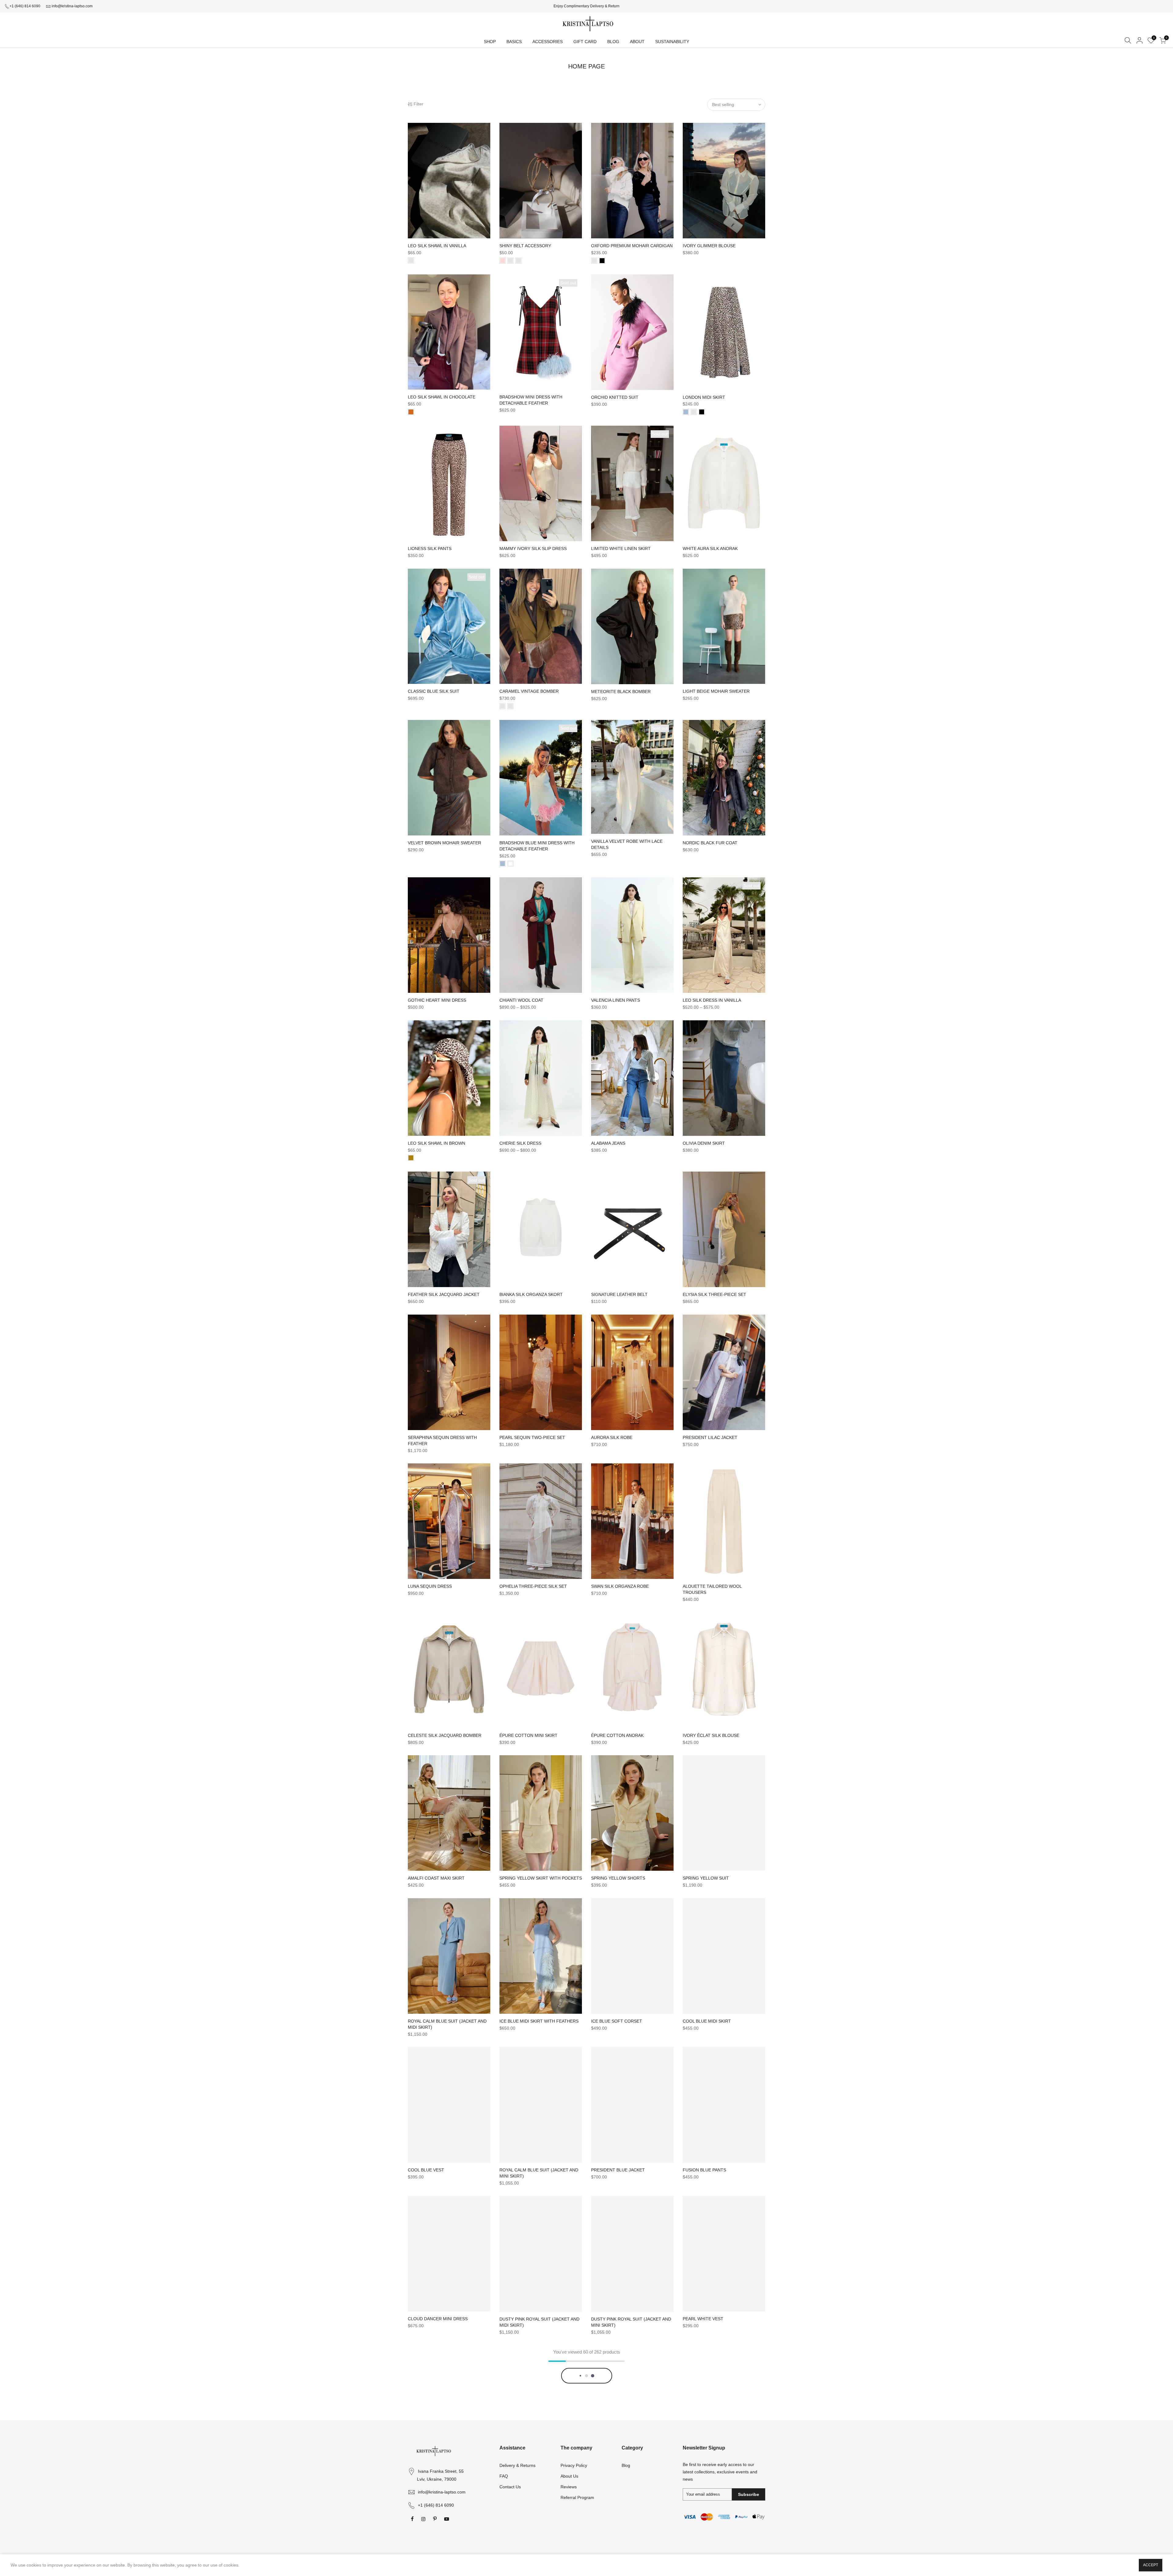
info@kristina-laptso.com (72, 6)
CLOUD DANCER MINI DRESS (438, 2319)
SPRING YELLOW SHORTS (618, 1878)
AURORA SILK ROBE (612, 1437)
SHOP (490, 42)
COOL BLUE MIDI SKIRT (707, 2021)
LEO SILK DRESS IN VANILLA (712, 1000)
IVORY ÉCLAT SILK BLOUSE (711, 1735)
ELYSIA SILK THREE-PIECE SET (714, 1294)
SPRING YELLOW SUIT (706, 1878)
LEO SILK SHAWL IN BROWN (437, 1143)
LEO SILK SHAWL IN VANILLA (437, 246)
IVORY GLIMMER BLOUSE (709, 246)
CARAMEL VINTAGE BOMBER (529, 691)
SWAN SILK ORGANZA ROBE (620, 1586)
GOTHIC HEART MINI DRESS (437, 1000)
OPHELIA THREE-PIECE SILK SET (533, 1586)
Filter (418, 104)
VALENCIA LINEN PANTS (616, 1000)
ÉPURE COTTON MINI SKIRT (528, 1735)
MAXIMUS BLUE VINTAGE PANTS (624, 2468)
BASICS (514, 42)
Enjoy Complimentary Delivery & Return (586, 6)
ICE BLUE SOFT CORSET (617, 2021)
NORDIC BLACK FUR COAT (710, 843)
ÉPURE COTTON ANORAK (617, 1735)
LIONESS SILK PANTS (430, 549)
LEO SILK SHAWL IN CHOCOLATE (442, 397)
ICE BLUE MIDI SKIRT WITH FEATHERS (539, 2021)
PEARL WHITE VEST (703, 2319)
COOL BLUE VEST (426, 2170)
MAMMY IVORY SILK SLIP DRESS (533, 549)
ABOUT (637, 42)
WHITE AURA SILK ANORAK (710, 549)
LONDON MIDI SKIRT (704, 397)
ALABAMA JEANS (608, 1143)
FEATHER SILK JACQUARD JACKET (444, 1294)
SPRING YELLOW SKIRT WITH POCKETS (541, 1878)
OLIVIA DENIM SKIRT (704, 1143)
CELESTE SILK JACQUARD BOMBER (445, 1735)
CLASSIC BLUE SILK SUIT (434, 691)
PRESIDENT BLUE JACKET (618, 2170)
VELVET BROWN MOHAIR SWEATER (444, 843)
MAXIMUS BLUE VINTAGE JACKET (717, 2468)
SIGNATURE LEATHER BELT (619, 1294)
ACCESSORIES (548, 42)
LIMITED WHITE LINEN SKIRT (621, 549)
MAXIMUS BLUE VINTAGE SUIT (531, 2468)
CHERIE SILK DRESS (520, 1143)
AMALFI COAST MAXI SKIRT (436, 1878)
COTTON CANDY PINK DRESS (438, 2468)
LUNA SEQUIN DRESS (430, 1586)
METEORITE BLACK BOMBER (621, 692)
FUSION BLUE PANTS (704, 2170)
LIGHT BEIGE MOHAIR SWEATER (716, 691)
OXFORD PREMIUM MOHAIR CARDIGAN (632, 246)
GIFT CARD (585, 42)
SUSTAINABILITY (672, 42)
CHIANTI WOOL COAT (521, 1000)
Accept (1151, 2565)
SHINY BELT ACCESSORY (525, 246)
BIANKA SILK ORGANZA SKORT (531, 1294)
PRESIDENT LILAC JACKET (710, 1437)
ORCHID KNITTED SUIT (615, 397)
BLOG (613, 42)
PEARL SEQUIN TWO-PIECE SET (532, 1437)
